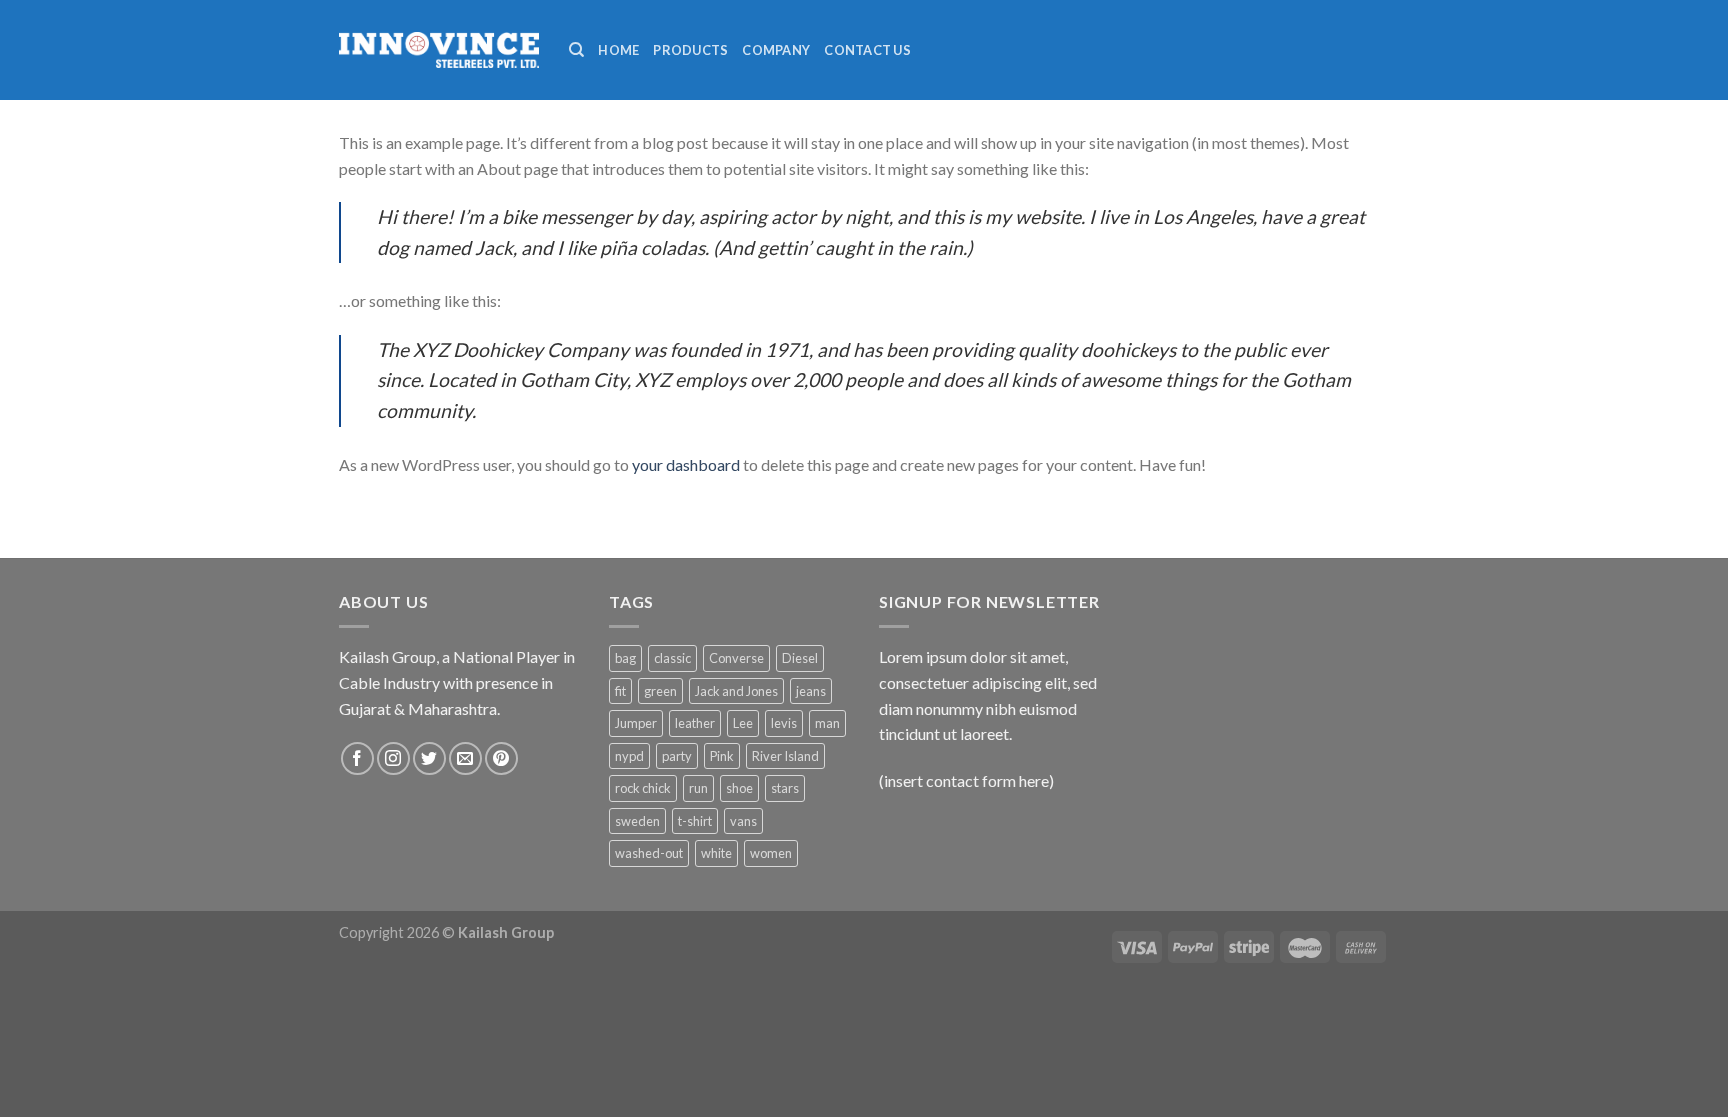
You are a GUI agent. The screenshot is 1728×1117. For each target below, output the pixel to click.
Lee (743, 723)
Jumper (636, 723)
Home (618, 50)
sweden (637, 821)
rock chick (643, 788)
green (660, 691)
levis (784, 723)
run (698, 788)
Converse (736, 658)
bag (625, 658)
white (716, 853)
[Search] (576, 50)
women (771, 853)
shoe (739, 788)
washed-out (649, 853)
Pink (722, 756)
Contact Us (867, 50)
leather (695, 723)
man (827, 723)
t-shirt (695, 821)
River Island (785, 756)
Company (776, 50)
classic (672, 658)
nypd (629, 756)
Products (690, 50)
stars (785, 788)
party (677, 756)
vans (743, 821)
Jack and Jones (736, 691)
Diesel (800, 658)
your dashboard (686, 464)
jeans (811, 691)
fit (620, 691)
